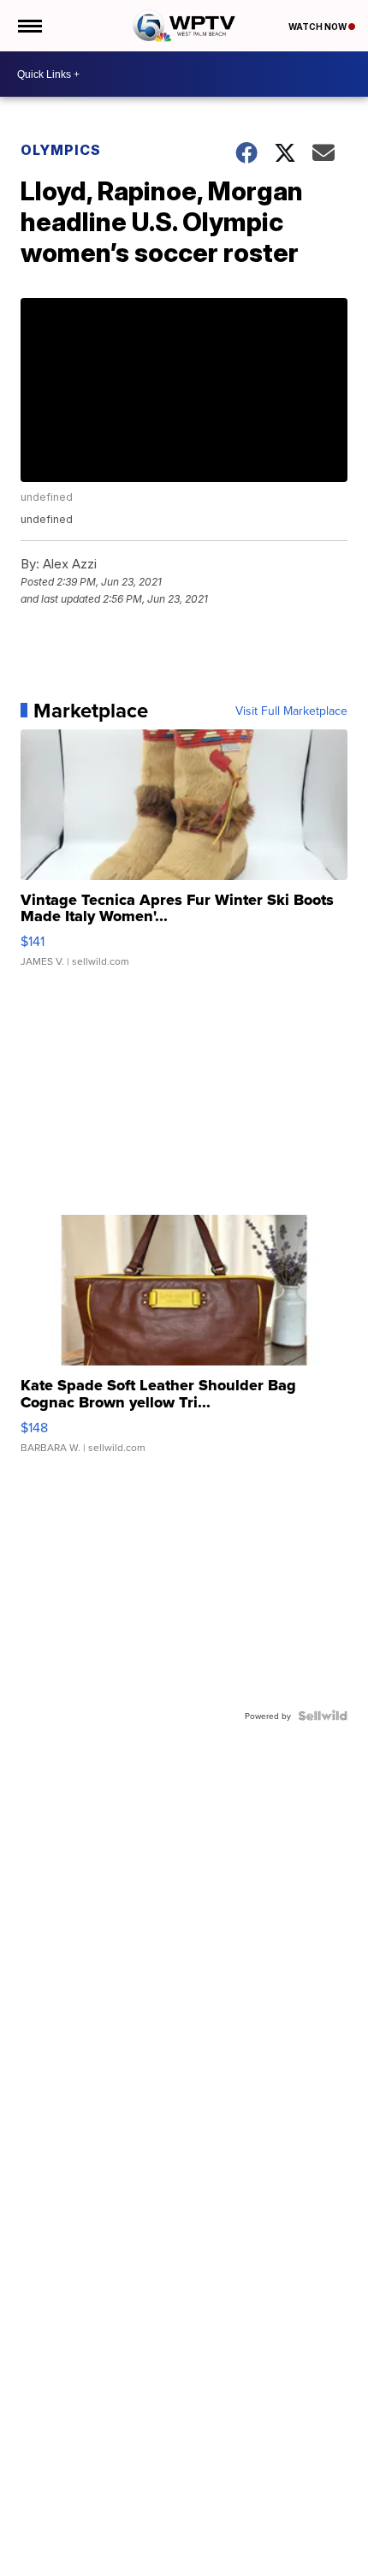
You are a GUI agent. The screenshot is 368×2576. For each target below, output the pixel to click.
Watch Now (318, 27)
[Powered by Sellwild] (323, 1716)
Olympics (61, 150)
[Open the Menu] (29, 26)
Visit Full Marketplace (291, 711)
